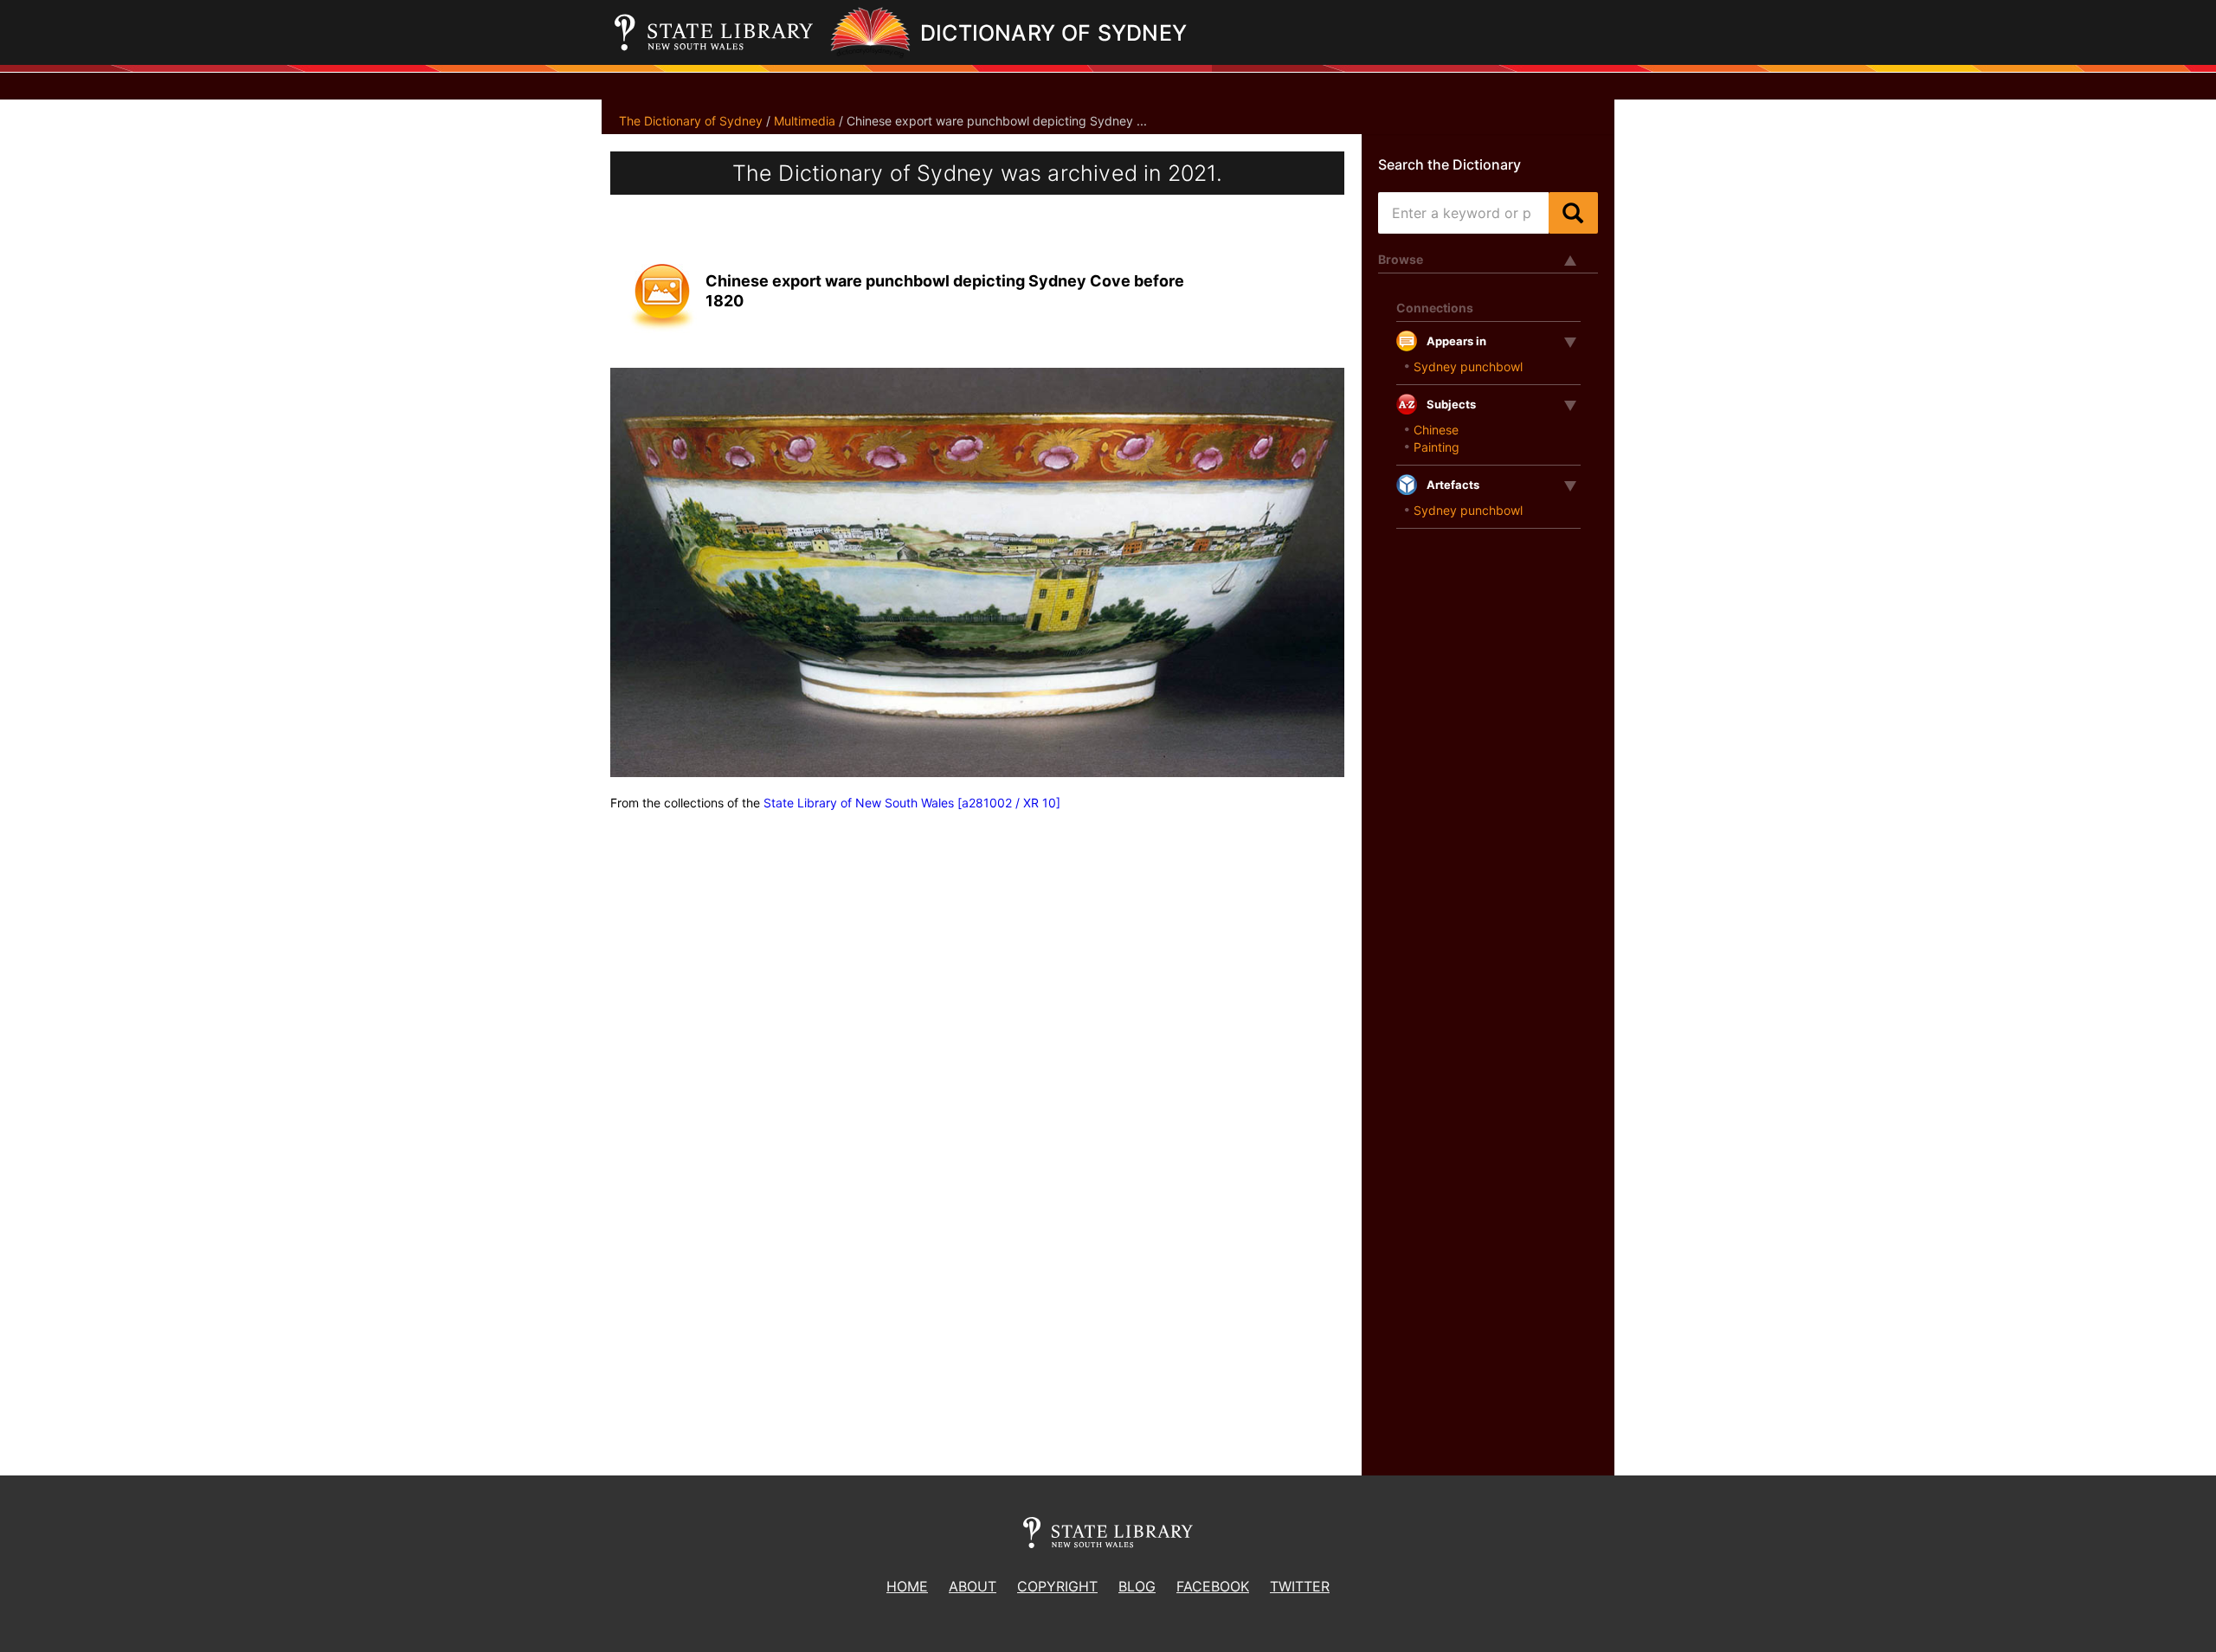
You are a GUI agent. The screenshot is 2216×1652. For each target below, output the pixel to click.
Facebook (1213, 1586)
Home (907, 1586)
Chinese (1436, 430)
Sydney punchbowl (1468, 366)
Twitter (1300, 1586)
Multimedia (805, 121)
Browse (1401, 259)
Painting (1437, 447)
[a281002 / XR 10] (1009, 803)
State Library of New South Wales (859, 803)
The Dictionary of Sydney (691, 121)
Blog (1137, 1586)
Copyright (1057, 1586)
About (973, 1586)
